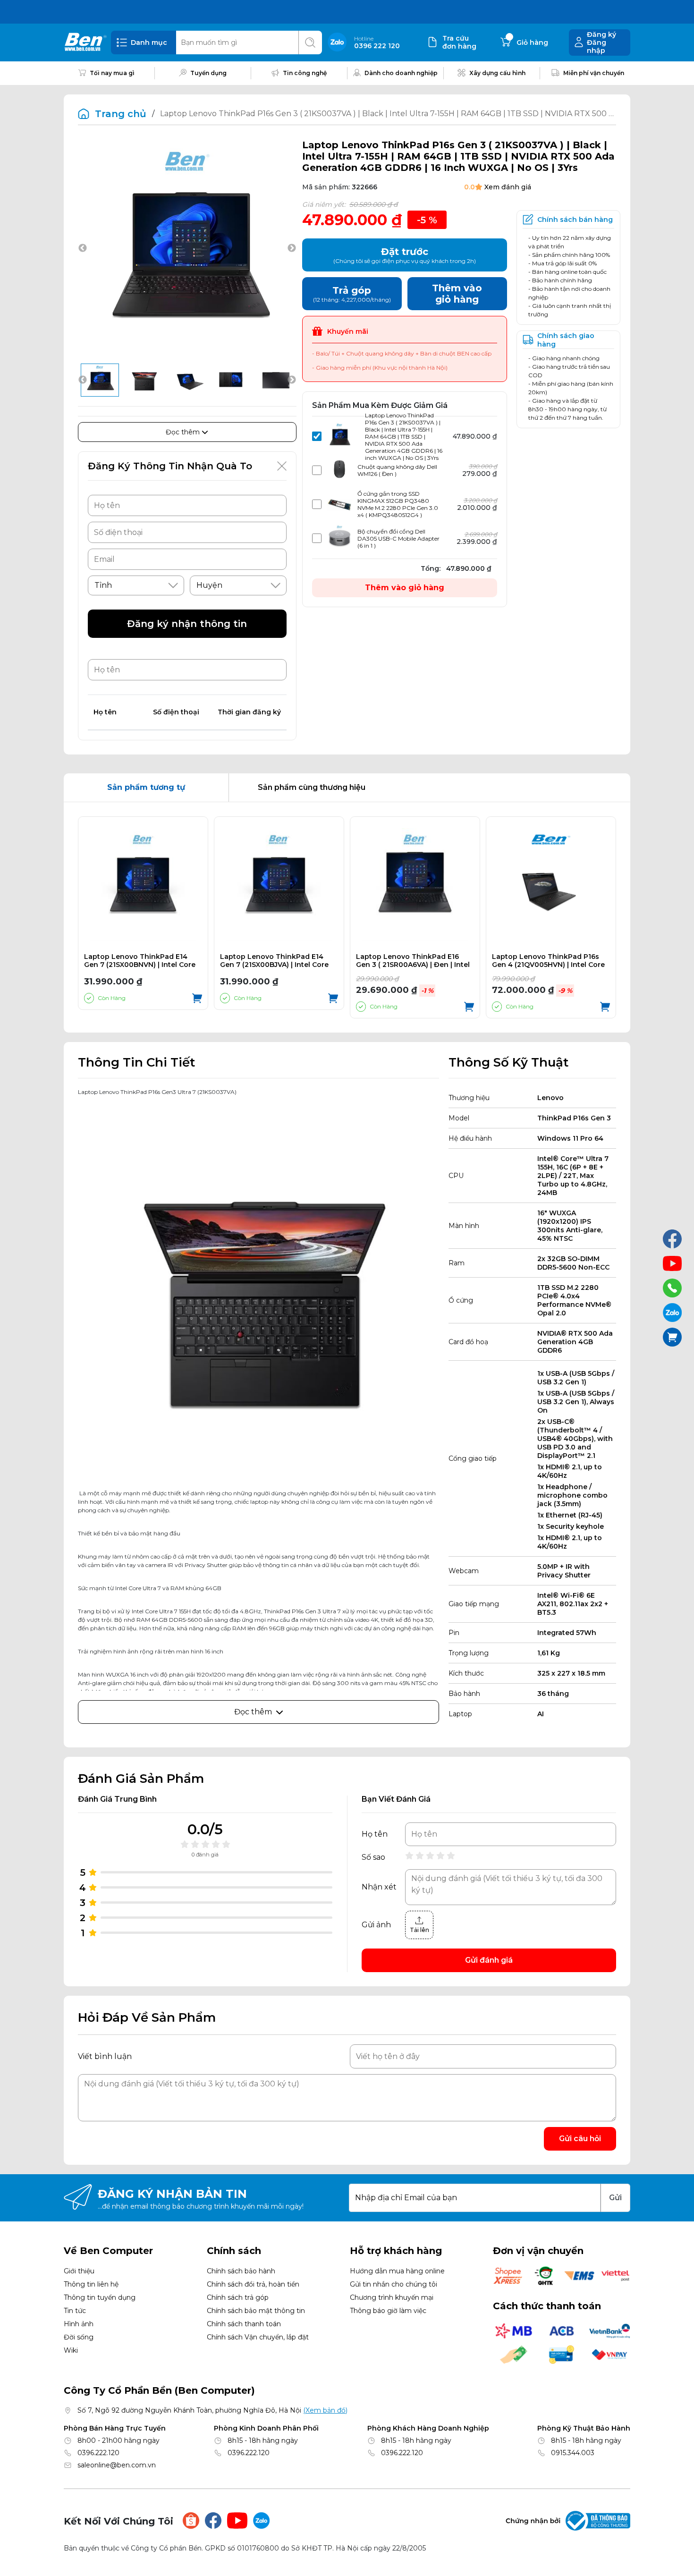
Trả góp (352, 294)
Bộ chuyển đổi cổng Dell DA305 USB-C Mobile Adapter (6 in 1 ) (398, 538)
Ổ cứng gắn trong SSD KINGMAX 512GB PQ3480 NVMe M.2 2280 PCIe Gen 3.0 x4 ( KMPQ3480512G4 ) (398, 504)
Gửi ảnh (376, 1925)
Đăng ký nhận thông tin (187, 624)
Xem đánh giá (508, 187)
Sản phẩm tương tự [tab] (146, 787)
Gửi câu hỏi (580, 2139)
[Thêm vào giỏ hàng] (197, 1007)
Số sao (373, 1857)
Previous (83, 248)
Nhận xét (379, 1887)
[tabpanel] (347, 917)
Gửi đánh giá (489, 1960)
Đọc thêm (184, 432)
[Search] (310, 42)
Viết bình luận (105, 2056)
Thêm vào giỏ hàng (405, 588)
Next (292, 248)
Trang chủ (121, 114)
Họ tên (375, 1834)
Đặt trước (405, 255)
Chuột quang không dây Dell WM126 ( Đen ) (397, 470)
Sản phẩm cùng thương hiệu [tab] (312, 787)
